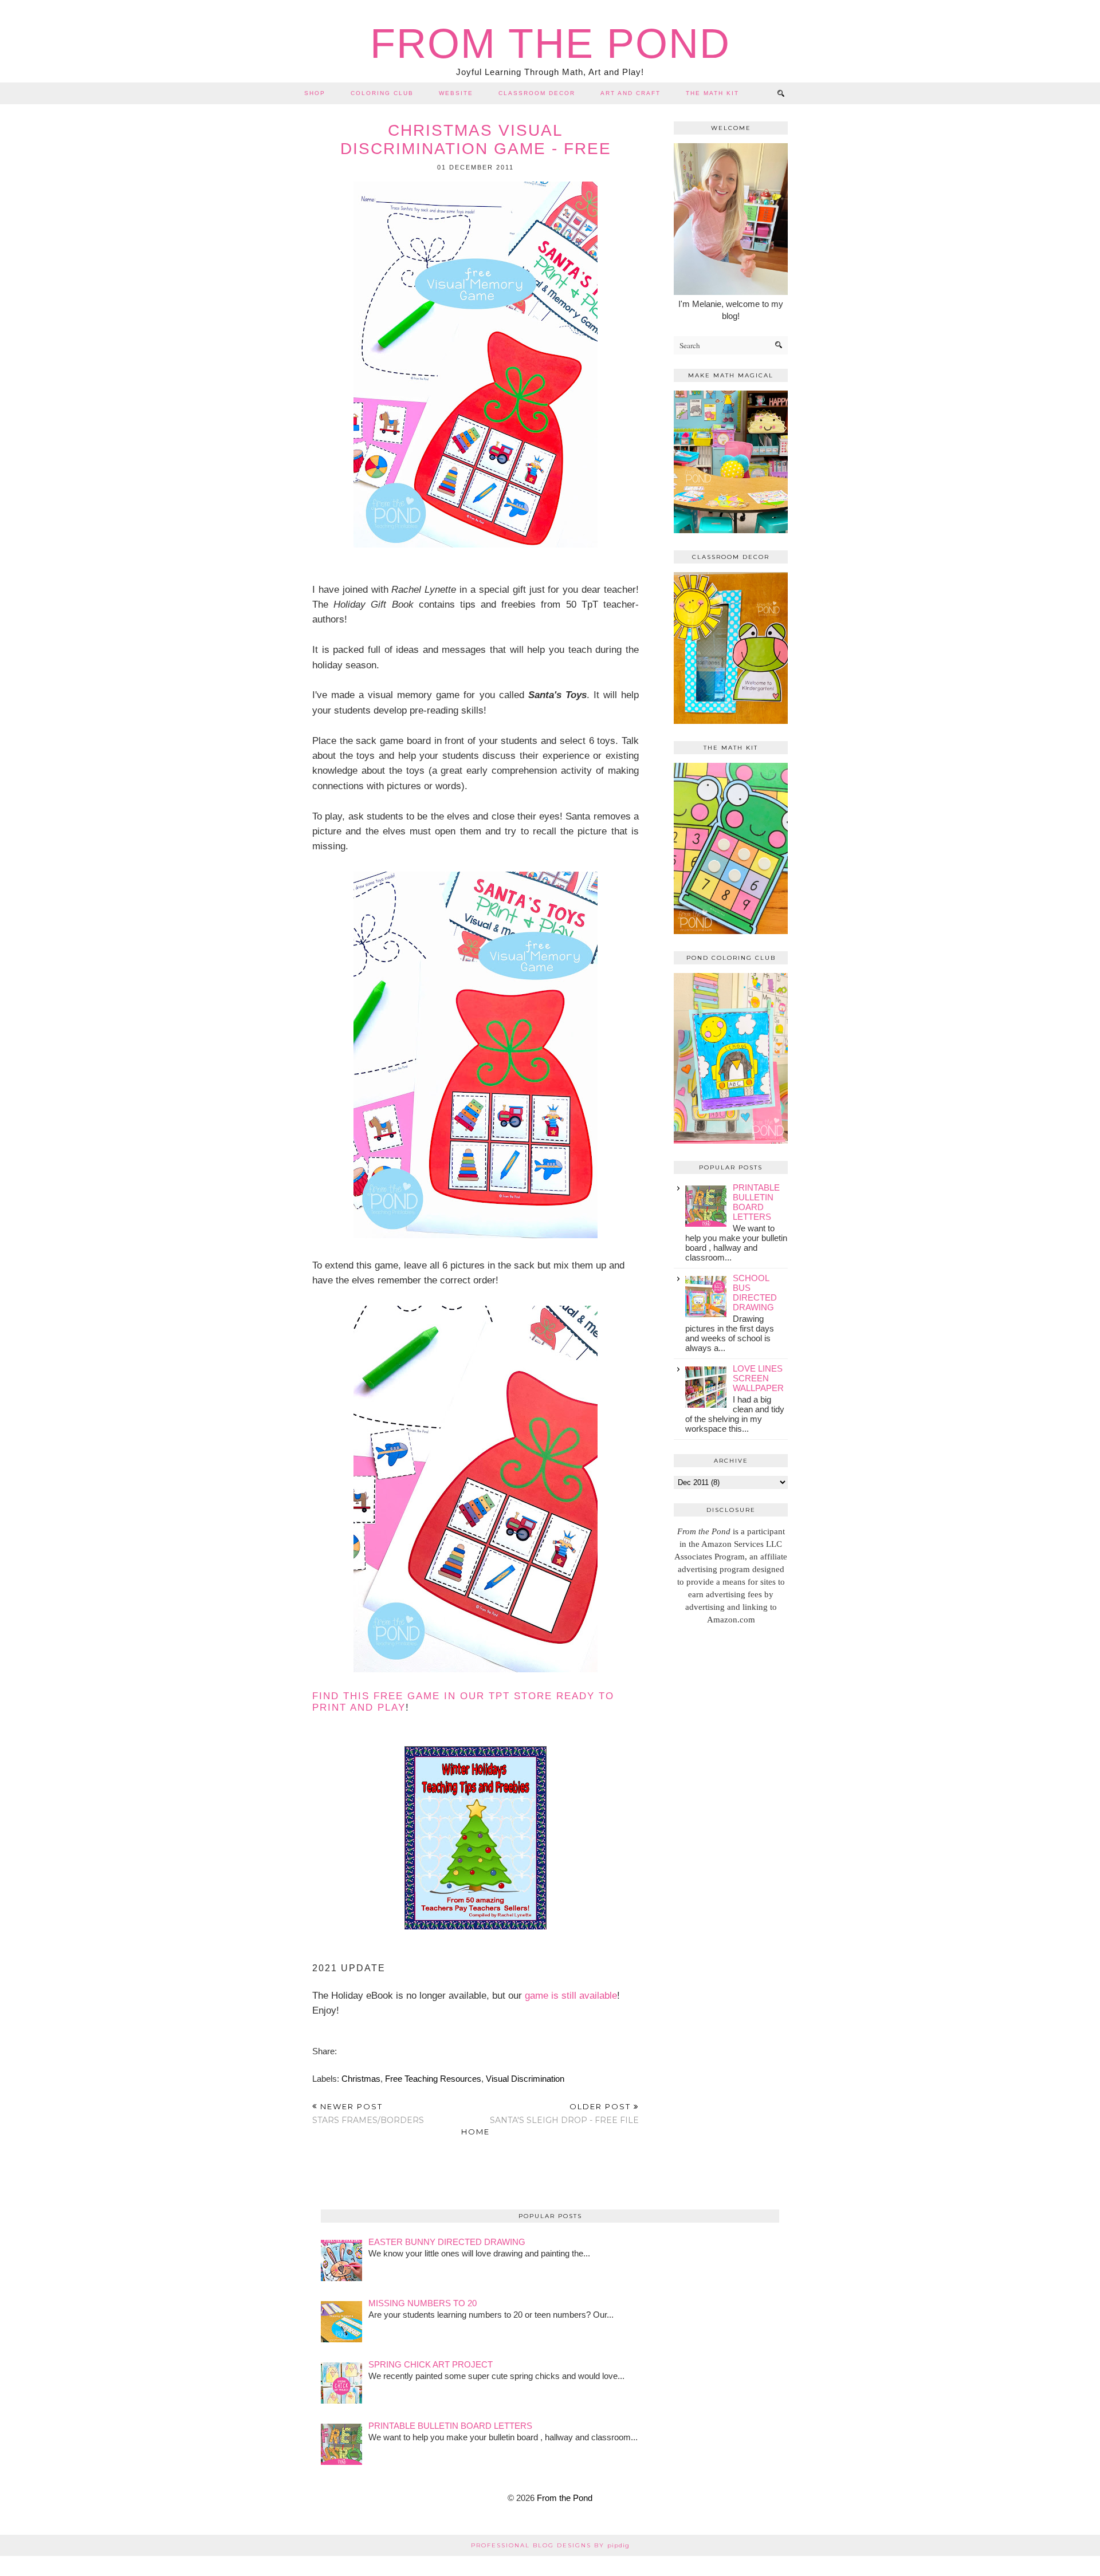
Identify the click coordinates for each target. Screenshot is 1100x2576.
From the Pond (550, 44)
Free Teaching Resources (433, 2079)
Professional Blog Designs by (550, 2545)
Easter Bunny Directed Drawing (447, 2242)
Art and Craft (630, 93)
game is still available (571, 1995)
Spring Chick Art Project (431, 2364)
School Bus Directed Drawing (755, 1293)
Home (476, 2132)
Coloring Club (382, 93)
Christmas (361, 2079)
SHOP (315, 93)
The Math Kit (712, 93)
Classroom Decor (537, 93)
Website (456, 93)
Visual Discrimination (525, 2079)
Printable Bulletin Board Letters (756, 1202)
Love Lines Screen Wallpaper (758, 1378)
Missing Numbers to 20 (423, 2303)
